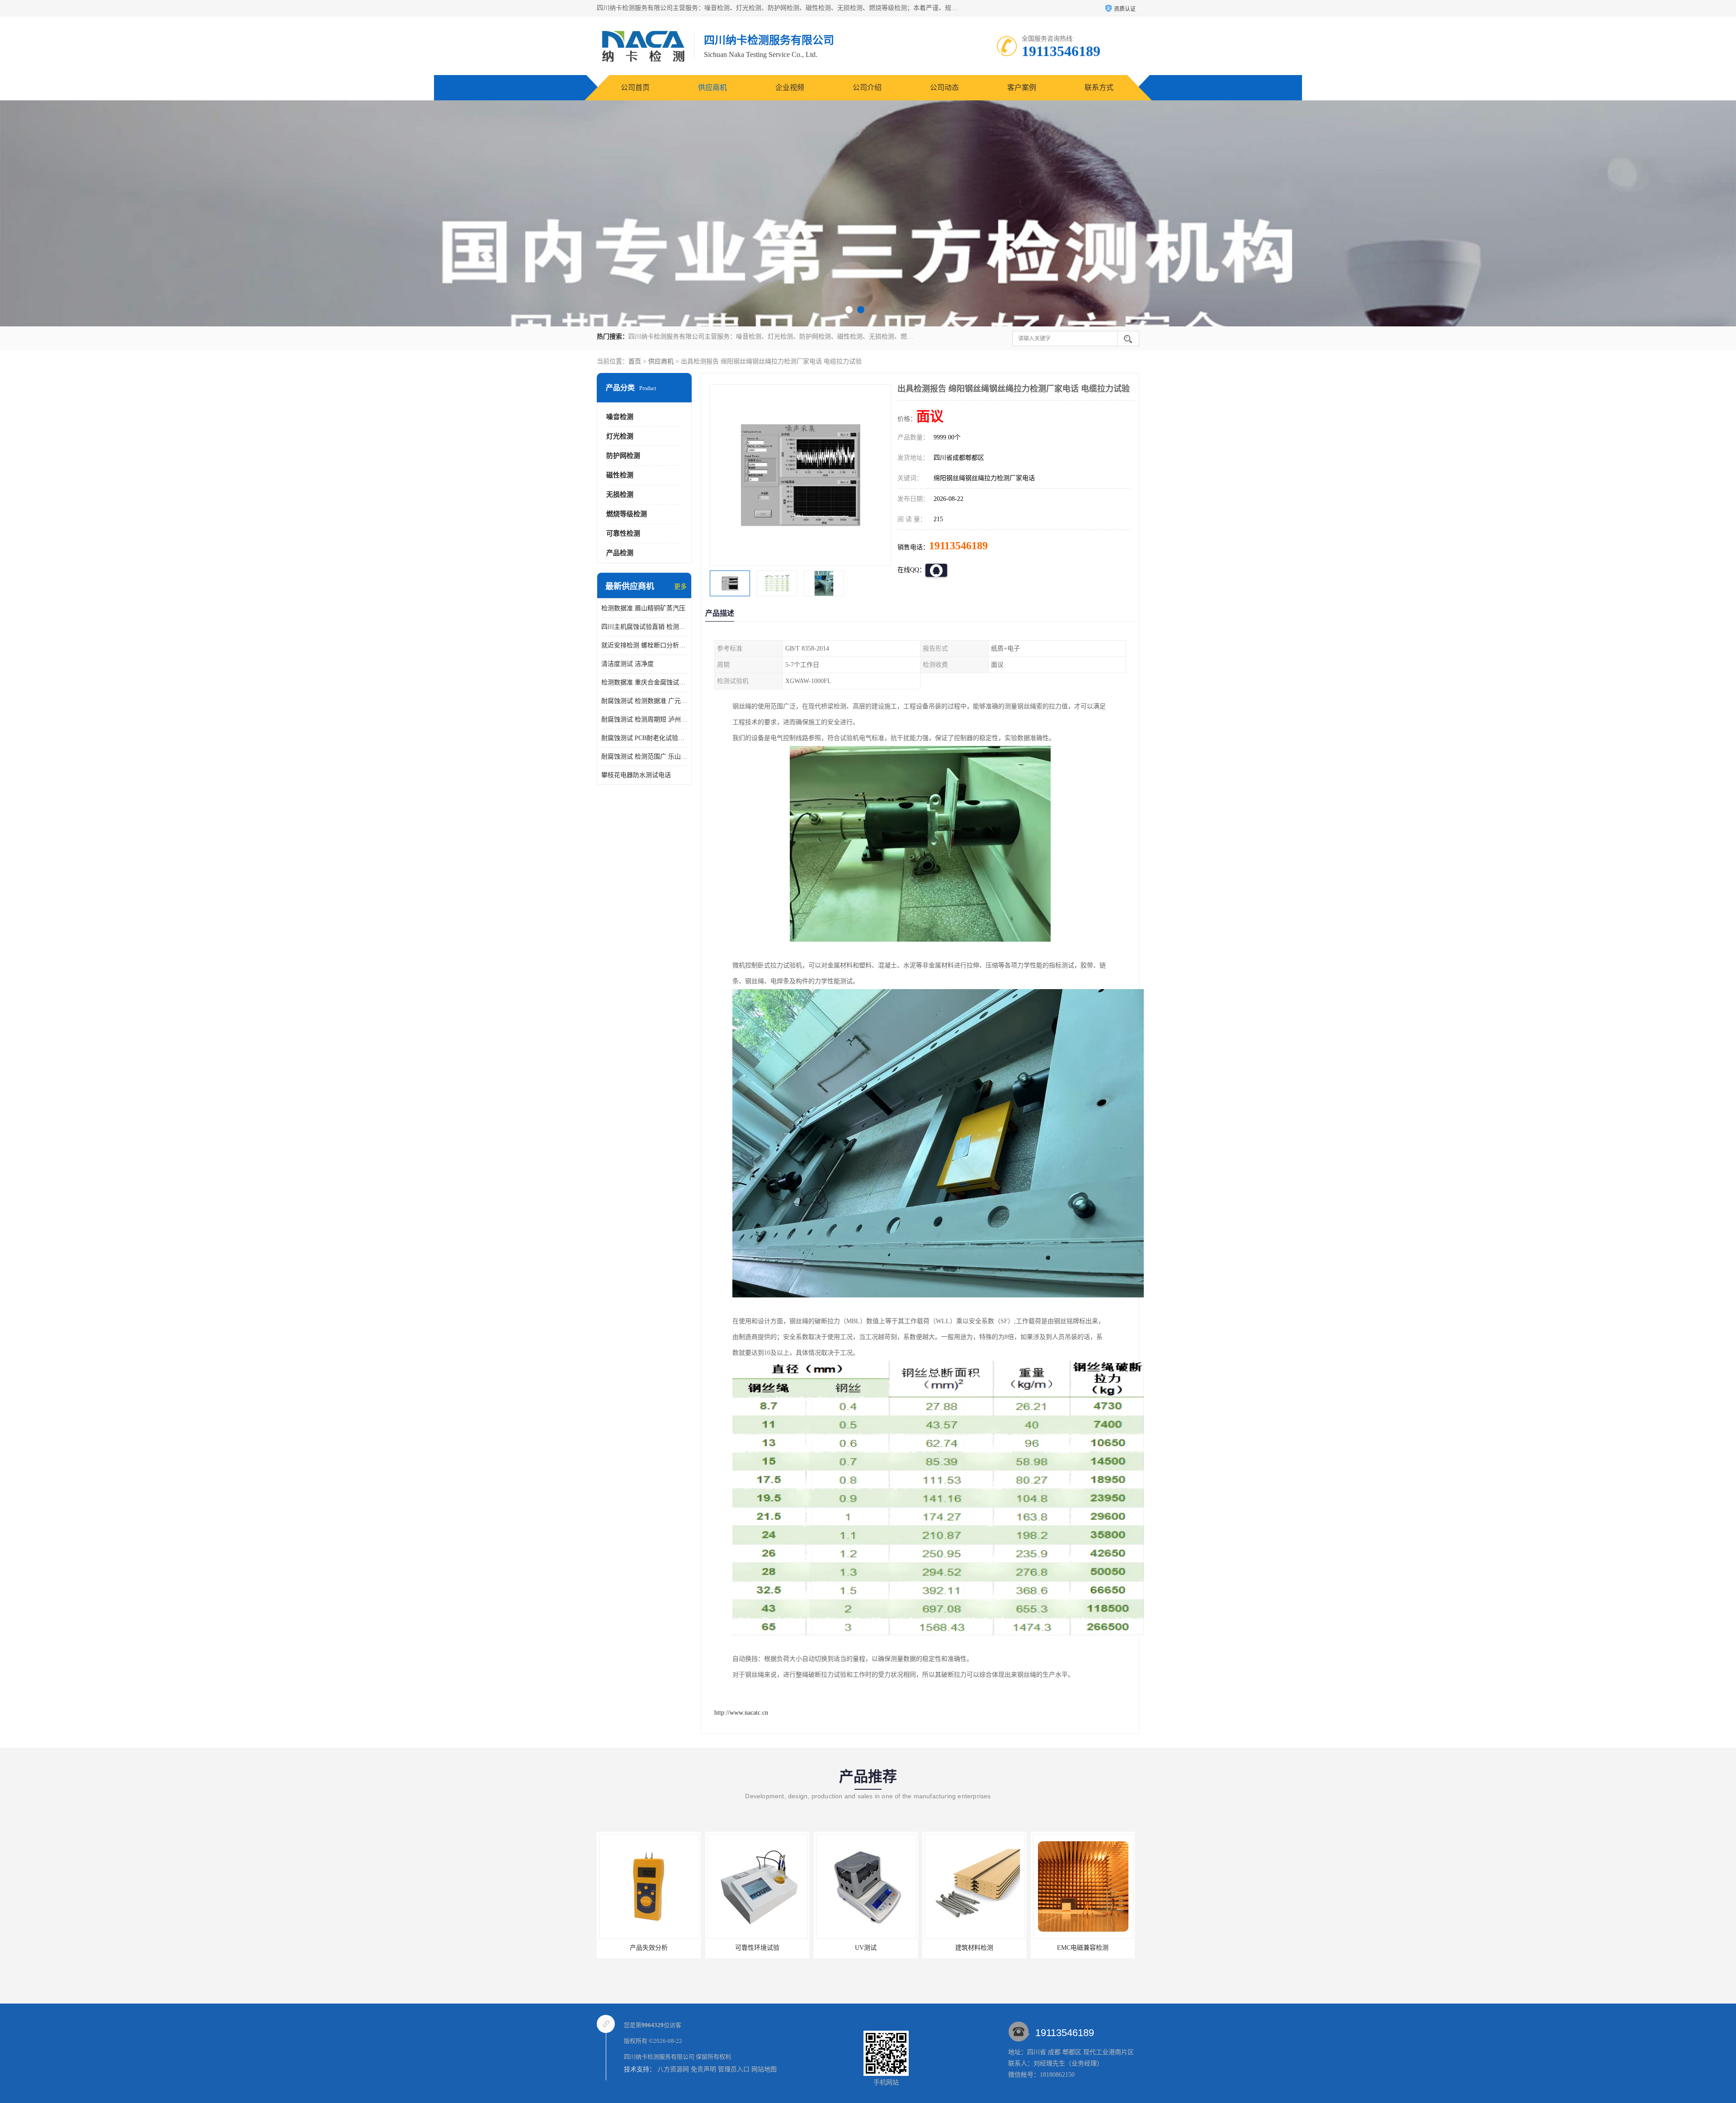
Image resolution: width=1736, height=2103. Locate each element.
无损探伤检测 (974, 1948)
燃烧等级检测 (627, 514)
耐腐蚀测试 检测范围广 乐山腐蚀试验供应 (644, 757)
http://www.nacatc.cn (741, 1713)
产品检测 (620, 553)
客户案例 (1022, 87)
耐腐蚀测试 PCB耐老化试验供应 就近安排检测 (644, 738)
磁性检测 (620, 475)
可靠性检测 (623, 533)
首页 (635, 361)
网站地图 (764, 2069)
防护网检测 (623, 456)
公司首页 (635, 87)
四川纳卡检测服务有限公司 (659, 2057)
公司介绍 (867, 87)
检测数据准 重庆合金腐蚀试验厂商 (644, 682)
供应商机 (712, 87)
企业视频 (790, 87)
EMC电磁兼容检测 (866, 1948)
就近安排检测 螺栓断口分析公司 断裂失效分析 (644, 645)
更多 (680, 587)
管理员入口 (734, 2069)
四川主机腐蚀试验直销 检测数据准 (644, 627)
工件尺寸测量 (1083, 1948)
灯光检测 (620, 436)
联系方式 (1099, 87)
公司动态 (944, 87)
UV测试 (649, 1948)
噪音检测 (620, 417)
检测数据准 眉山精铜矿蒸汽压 (643, 608)
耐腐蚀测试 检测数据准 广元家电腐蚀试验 (644, 701)
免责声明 (703, 2069)
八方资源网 (673, 2069)
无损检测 (620, 495)
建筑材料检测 (757, 1948)
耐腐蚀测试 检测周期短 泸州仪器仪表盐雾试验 (644, 719)
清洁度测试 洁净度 (627, 664)
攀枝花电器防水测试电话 (636, 775)
